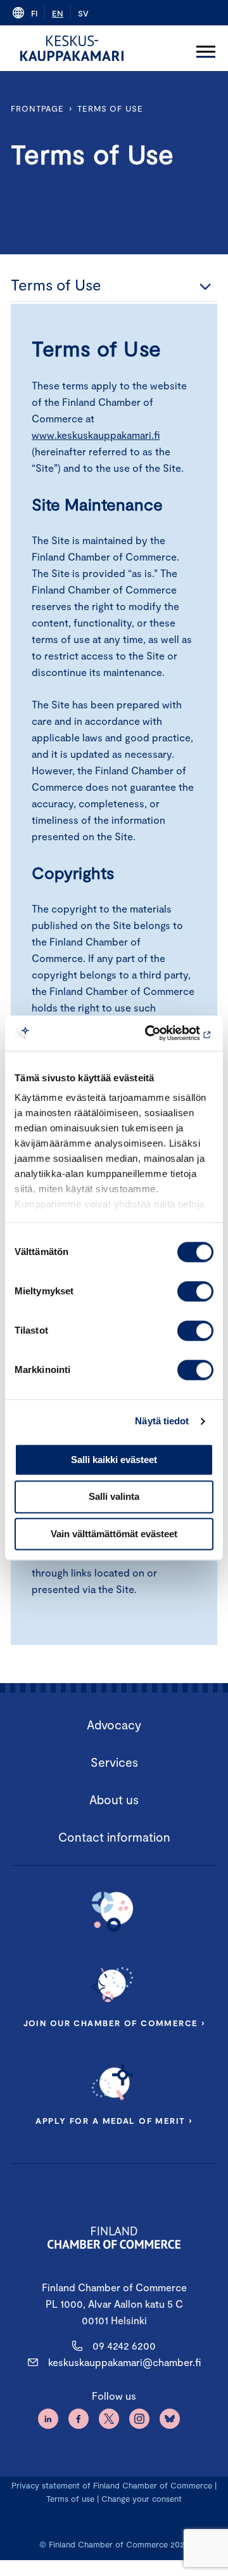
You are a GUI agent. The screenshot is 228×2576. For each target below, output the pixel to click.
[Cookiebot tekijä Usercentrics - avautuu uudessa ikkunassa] (161, 1033)
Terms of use (70, 2499)
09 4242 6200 (124, 2345)
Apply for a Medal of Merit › (114, 2121)
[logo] (72, 48)
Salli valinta (114, 1497)
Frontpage (37, 108)
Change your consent (142, 2499)
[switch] (195, 1291)
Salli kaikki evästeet (114, 1460)
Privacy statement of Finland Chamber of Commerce (112, 2485)
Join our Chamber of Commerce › (114, 2023)
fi (34, 13)
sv (83, 13)
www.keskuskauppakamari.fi (96, 435)
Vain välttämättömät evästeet (114, 1534)
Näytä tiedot (162, 1421)
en (58, 13)
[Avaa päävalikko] (206, 48)
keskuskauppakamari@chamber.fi (124, 2362)
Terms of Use (110, 108)
